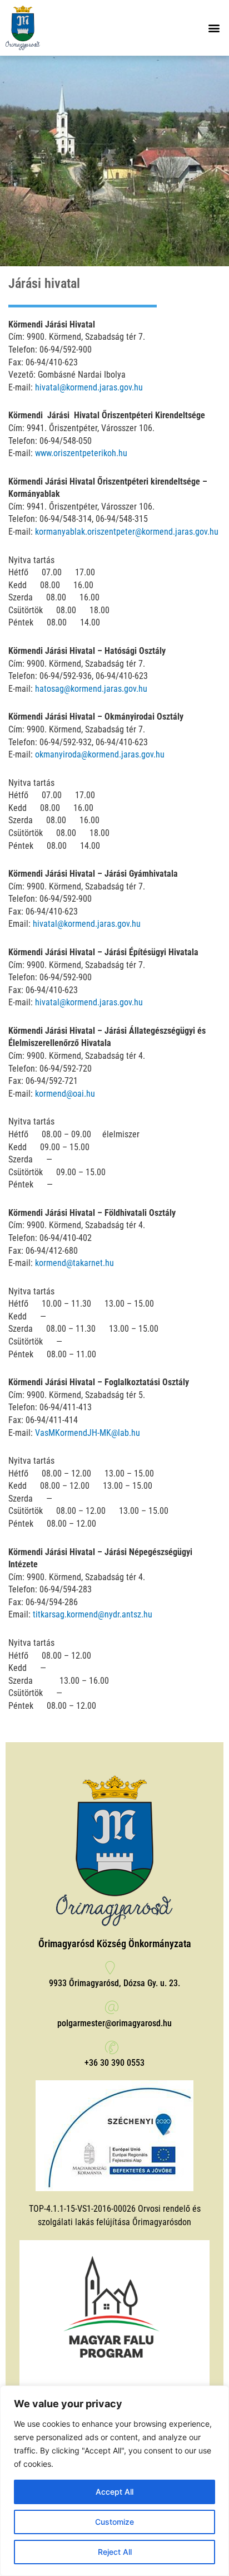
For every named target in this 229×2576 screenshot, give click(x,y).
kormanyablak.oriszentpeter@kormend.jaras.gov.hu (127, 532)
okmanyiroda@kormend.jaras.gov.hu (100, 754)
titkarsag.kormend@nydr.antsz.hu (93, 1614)
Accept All (114, 2492)
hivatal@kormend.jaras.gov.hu (89, 387)
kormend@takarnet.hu (74, 1263)
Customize (114, 2522)
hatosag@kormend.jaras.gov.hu (91, 689)
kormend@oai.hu (65, 1094)
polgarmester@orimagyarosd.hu (114, 2023)
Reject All (115, 2552)
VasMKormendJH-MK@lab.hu (88, 1433)
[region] (114, 2481)
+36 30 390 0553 (114, 2063)
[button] (214, 28)
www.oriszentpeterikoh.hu (81, 453)
